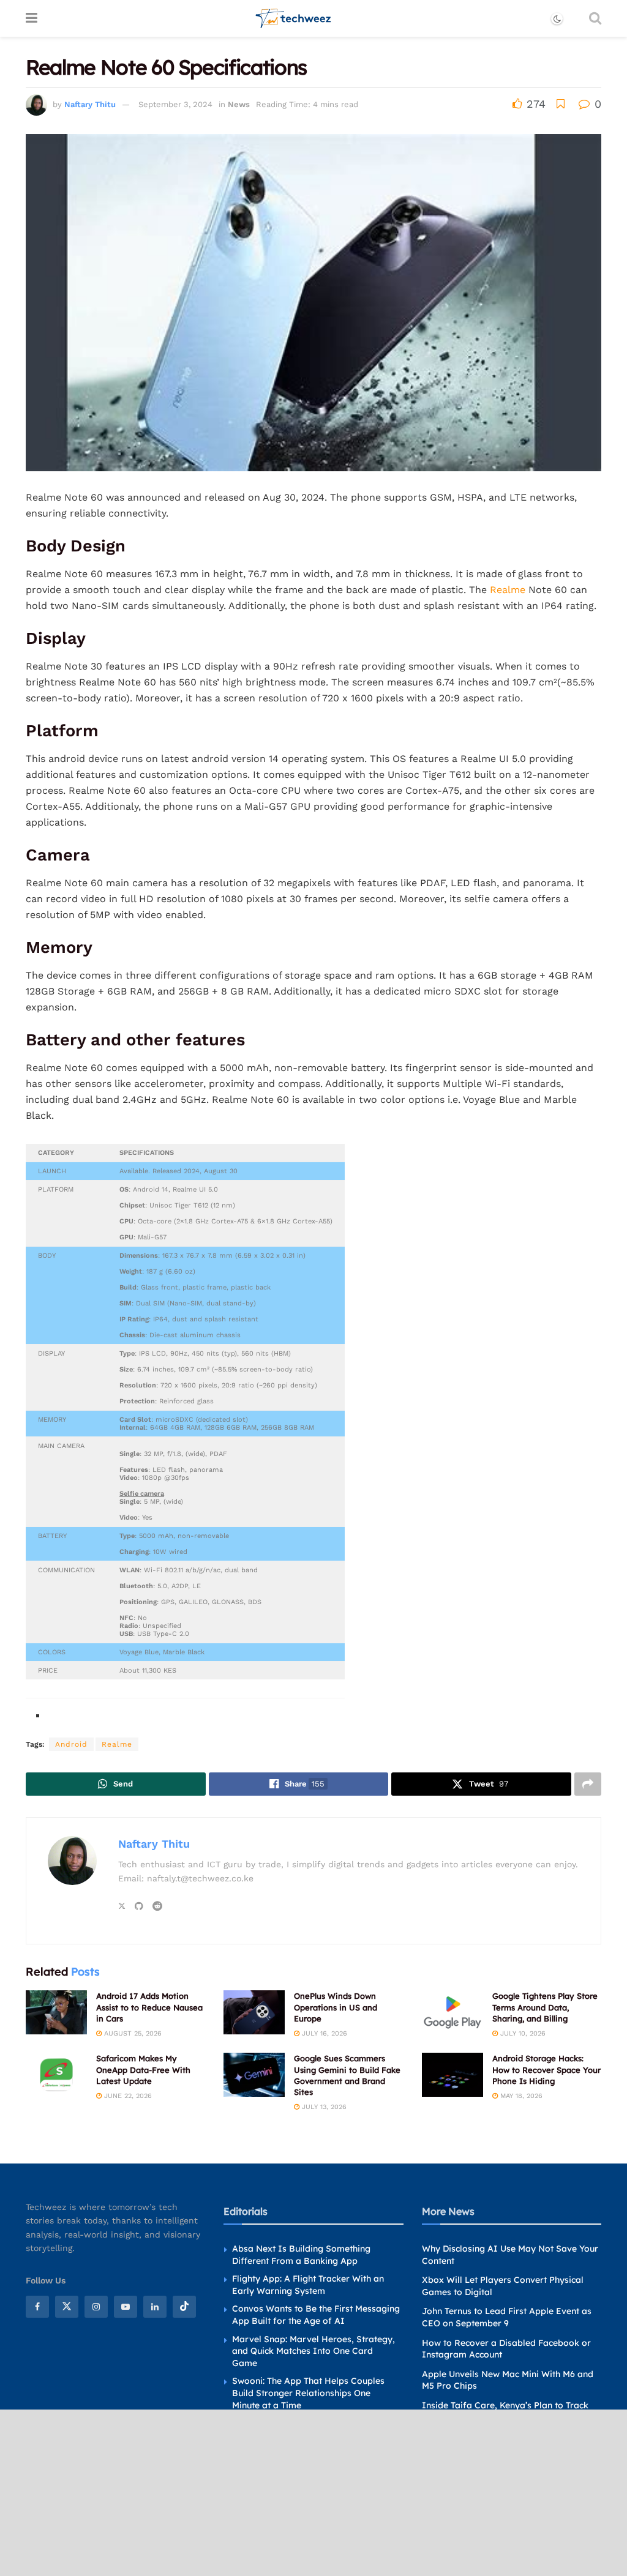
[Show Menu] (32, 18)
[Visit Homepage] (294, 18)
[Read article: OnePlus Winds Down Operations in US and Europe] (254, 2012)
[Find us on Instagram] (96, 2307)
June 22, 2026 (127, 2096)
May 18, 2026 (520, 2096)
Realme (508, 590)
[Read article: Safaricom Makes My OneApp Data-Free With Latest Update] (56, 2075)
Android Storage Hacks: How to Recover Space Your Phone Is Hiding (546, 2069)
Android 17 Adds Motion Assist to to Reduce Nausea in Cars (149, 2007)
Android (71, 1744)
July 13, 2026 (323, 2107)
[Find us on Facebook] (37, 2307)
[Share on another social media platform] (588, 1784)
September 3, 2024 (175, 104)
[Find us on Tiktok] (184, 2307)
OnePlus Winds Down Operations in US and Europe (336, 2007)
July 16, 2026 (323, 2033)
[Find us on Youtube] (126, 2307)
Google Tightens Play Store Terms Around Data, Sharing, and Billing (545, 2007)
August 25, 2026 (132, 2033)
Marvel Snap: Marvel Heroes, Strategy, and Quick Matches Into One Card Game (313, 2350)
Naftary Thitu (90, 104)
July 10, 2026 (522, 2033)
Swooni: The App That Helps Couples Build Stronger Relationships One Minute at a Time (308, 2393)
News (239, 104)
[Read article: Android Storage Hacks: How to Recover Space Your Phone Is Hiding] (452, 2075)
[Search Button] (595, 18)
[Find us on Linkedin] (155, 2307)
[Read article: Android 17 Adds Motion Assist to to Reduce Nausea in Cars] (56, 2012)
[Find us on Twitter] (67, 2307)
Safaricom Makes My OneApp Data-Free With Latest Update (143, 2069)
